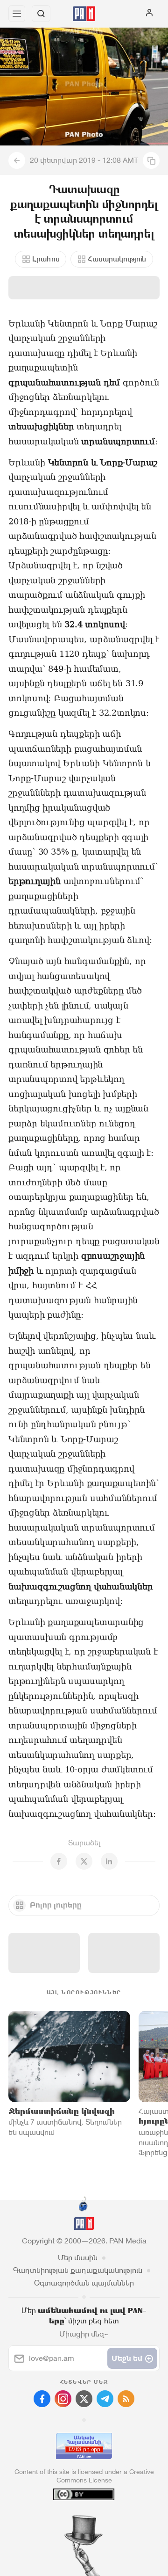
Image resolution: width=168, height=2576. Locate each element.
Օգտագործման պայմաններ (84, 2283)
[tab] (65, 2519)
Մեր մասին (78, 2258)
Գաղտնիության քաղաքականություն (78, 2270)
